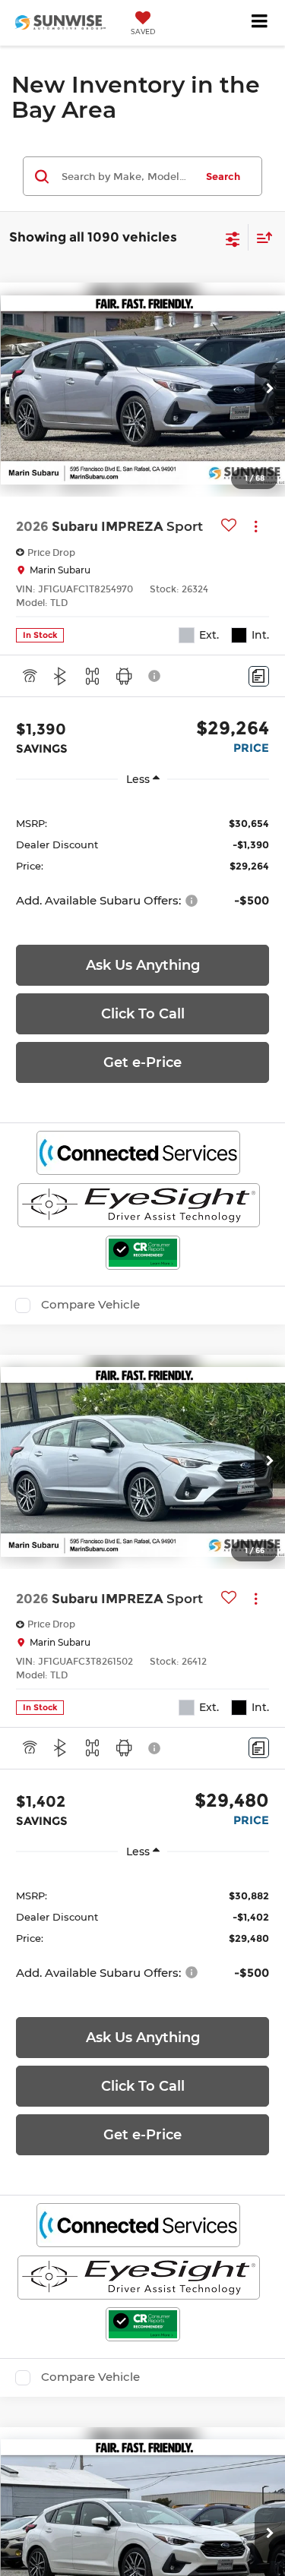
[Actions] (256, 526)
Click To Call (143, 1014)
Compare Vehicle (90, 1305)
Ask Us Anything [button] (143, 965)
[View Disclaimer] (156, 676)
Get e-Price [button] (142, 1062)
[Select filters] (233, 238)
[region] (142, 861)
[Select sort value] (261, 237)
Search (223, 176)
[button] (270, 390)
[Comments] (259, 676)
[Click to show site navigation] (260, 23)
